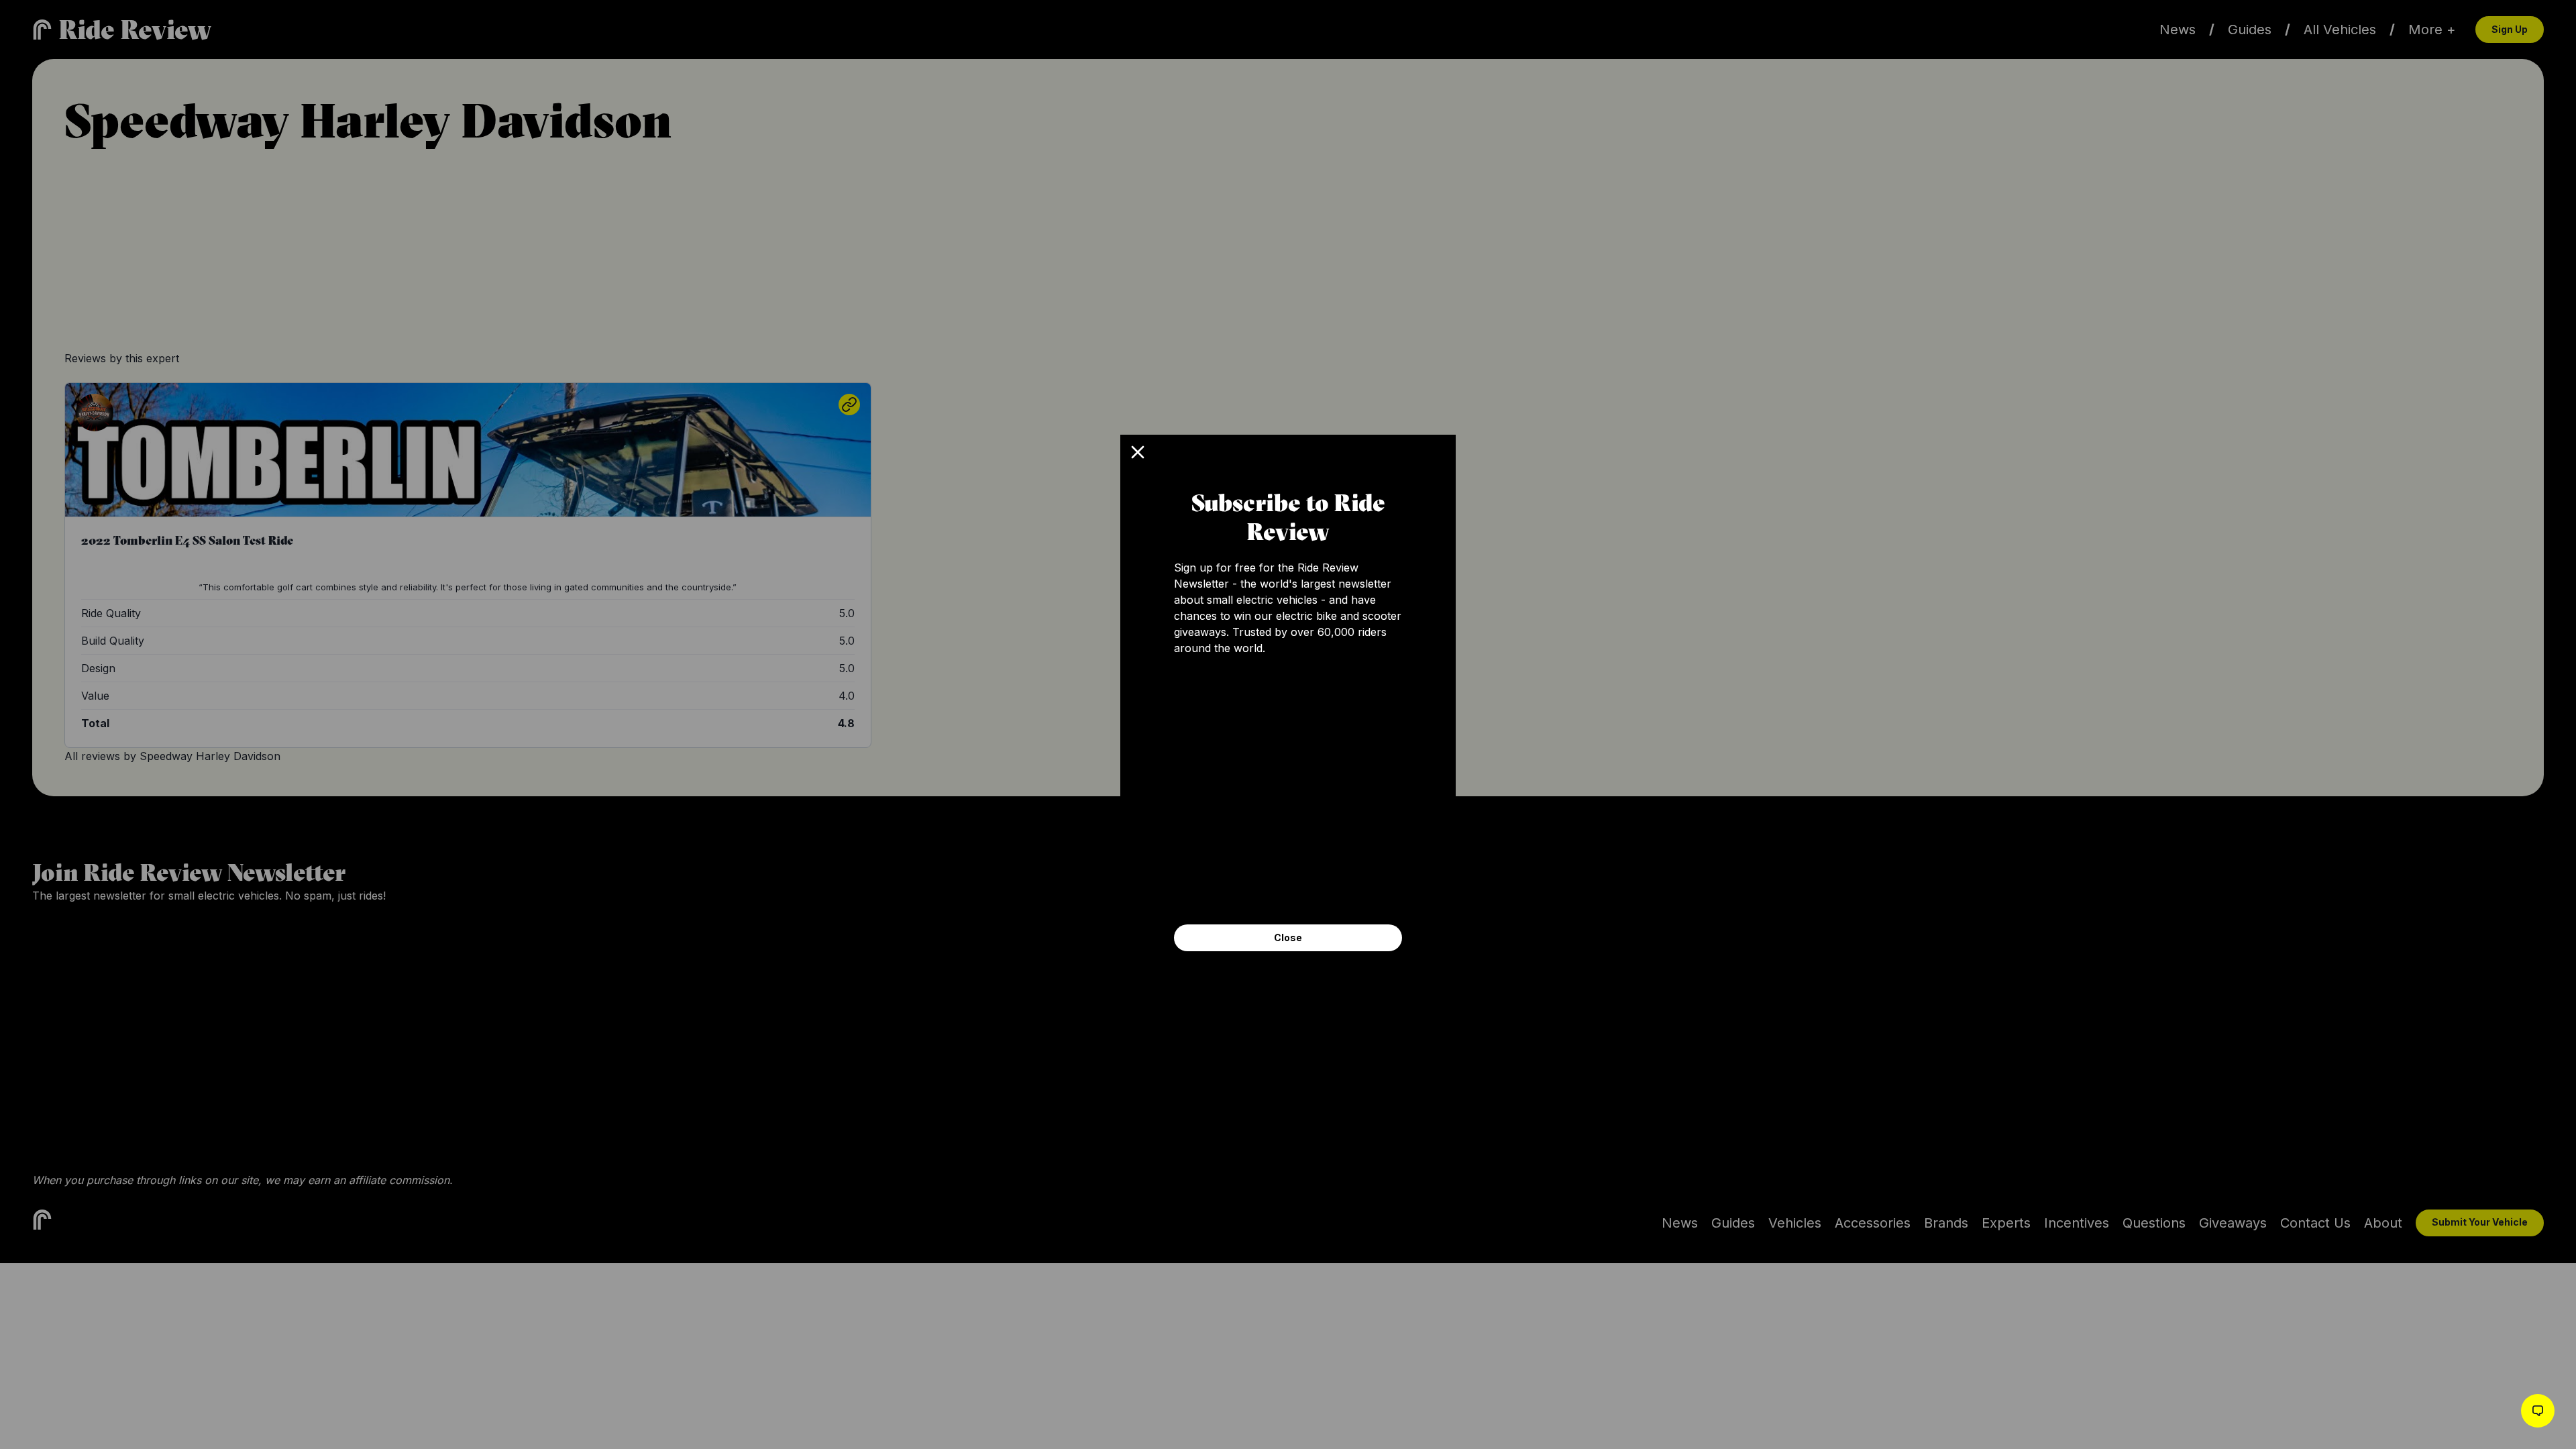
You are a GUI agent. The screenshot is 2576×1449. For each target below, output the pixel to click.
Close (1288, 937)
